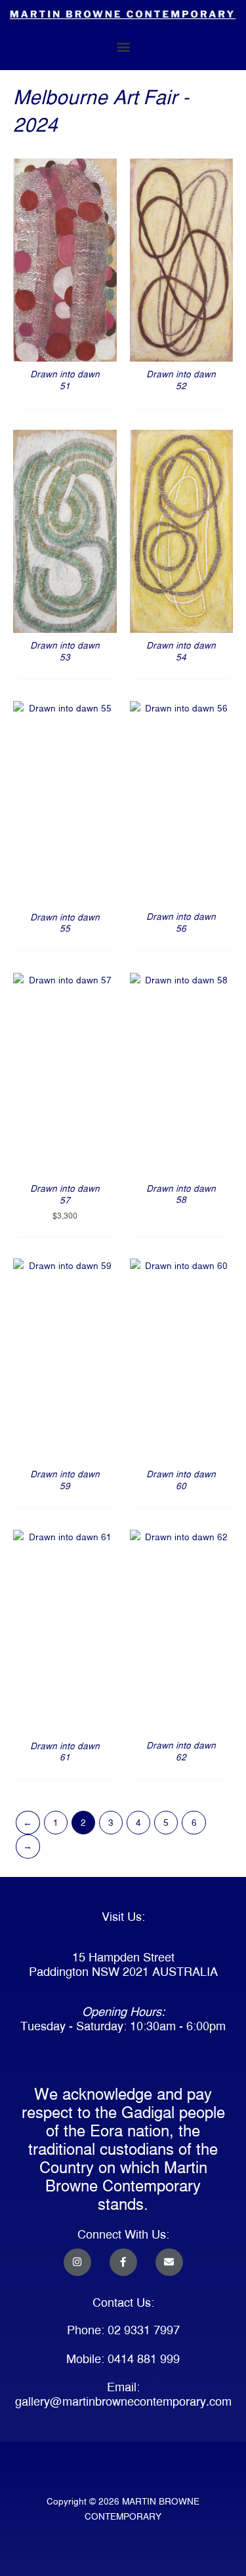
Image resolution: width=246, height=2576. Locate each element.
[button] (123, 46)
